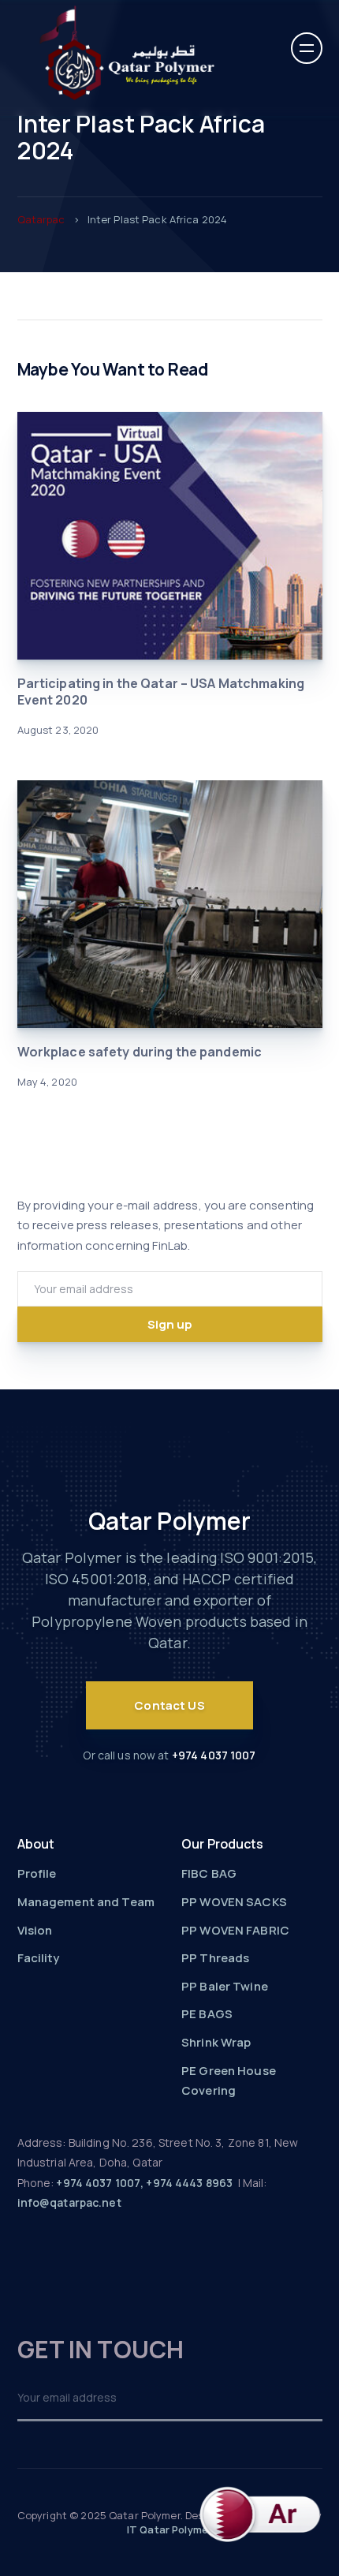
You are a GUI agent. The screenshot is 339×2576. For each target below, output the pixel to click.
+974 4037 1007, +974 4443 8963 (144, 2183)
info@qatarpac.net (69, 2202)
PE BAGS (207, 2014)
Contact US (169, 1705)
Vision (35, 1930)
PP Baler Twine (225, 1986)
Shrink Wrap (216, 2042)
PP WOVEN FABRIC (235, 1930)
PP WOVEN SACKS (234, 1902)
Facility (39, 1958)
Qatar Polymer (170, 1521)
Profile (37, 1873)
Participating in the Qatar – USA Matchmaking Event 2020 (161, 692)
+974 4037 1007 (214, 1755)
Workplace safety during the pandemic (140, 1052)
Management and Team (86, 1902)
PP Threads (215, 1958)
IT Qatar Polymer (169, 2529)
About (36, 1844)
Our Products (223, 1844)
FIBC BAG (209, 1873)
